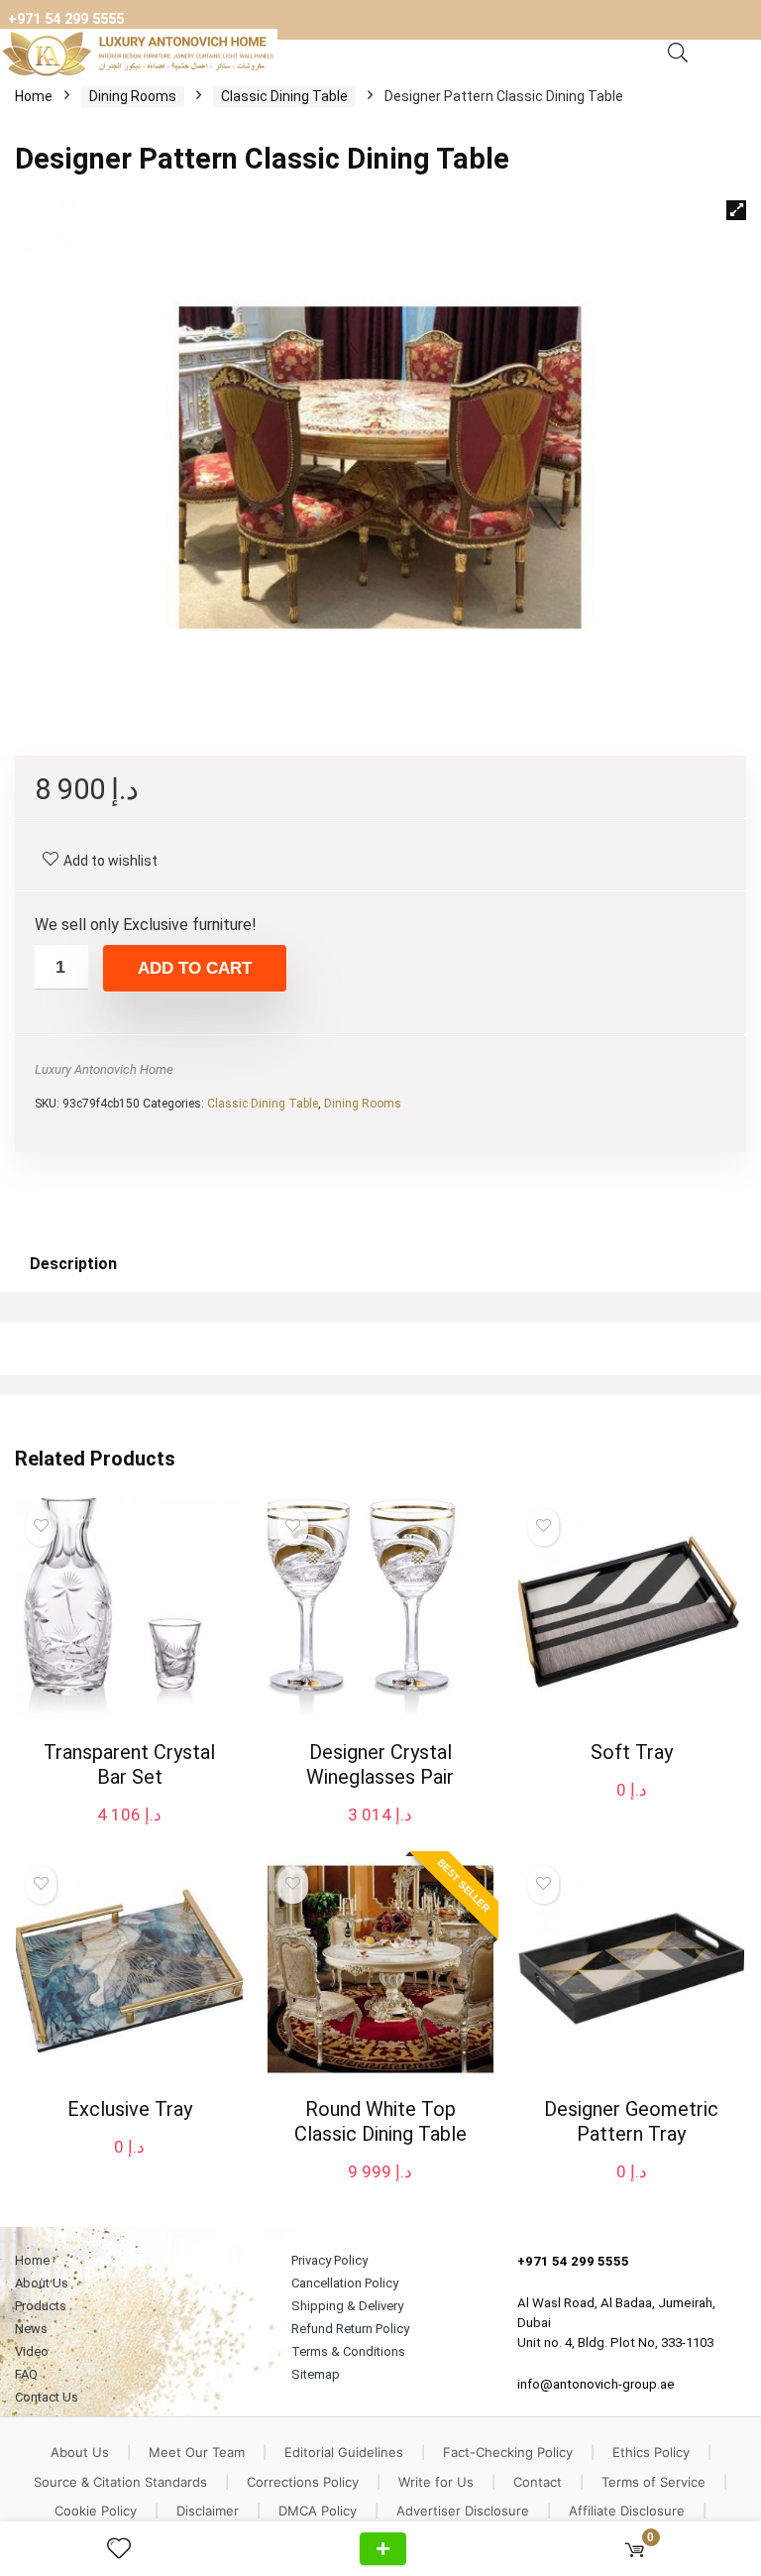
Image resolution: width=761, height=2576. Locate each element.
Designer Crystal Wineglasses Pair (380, 1764)
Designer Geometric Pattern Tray (631, 2121)
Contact (538, 2482)
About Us (42, 2283)
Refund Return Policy (350, 2329)
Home (34, 96)
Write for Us (436, 2482)
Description (73, 1264)
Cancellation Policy (345, 2283)
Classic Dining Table (284, 96)
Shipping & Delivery (347, 2306)
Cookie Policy (96, 2511)
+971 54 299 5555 (66, 19)
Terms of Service (653, 2482)
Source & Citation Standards (120, 2482)
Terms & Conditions (348, 2351)
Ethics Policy (651, 2452)
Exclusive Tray (130, 2109)
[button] (736, 210)
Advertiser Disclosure (463, 2511)
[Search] (678, 54)
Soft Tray (632, 1752)
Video (32, 2351)
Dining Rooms (133, 96)
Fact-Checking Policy (508, 2452)
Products (41, 2306)
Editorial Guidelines (344, 2452)
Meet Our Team (197, 2452)
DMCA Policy (318, 2511)
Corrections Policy (303, 2482)
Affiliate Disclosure (627, 2511)
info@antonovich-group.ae (596, 2384)
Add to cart (195, 968)
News (31, 2329)
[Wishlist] (127, 2549)
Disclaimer (208, 2511)
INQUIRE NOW (383, 2549)
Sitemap (316, 2374)
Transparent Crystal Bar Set (129, 1764)
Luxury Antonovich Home (104, 1069)
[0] (635, 2549)
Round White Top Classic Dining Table (380, 2121)
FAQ (26, 2374)
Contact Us (47, 2397)
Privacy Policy (329, 2260)
